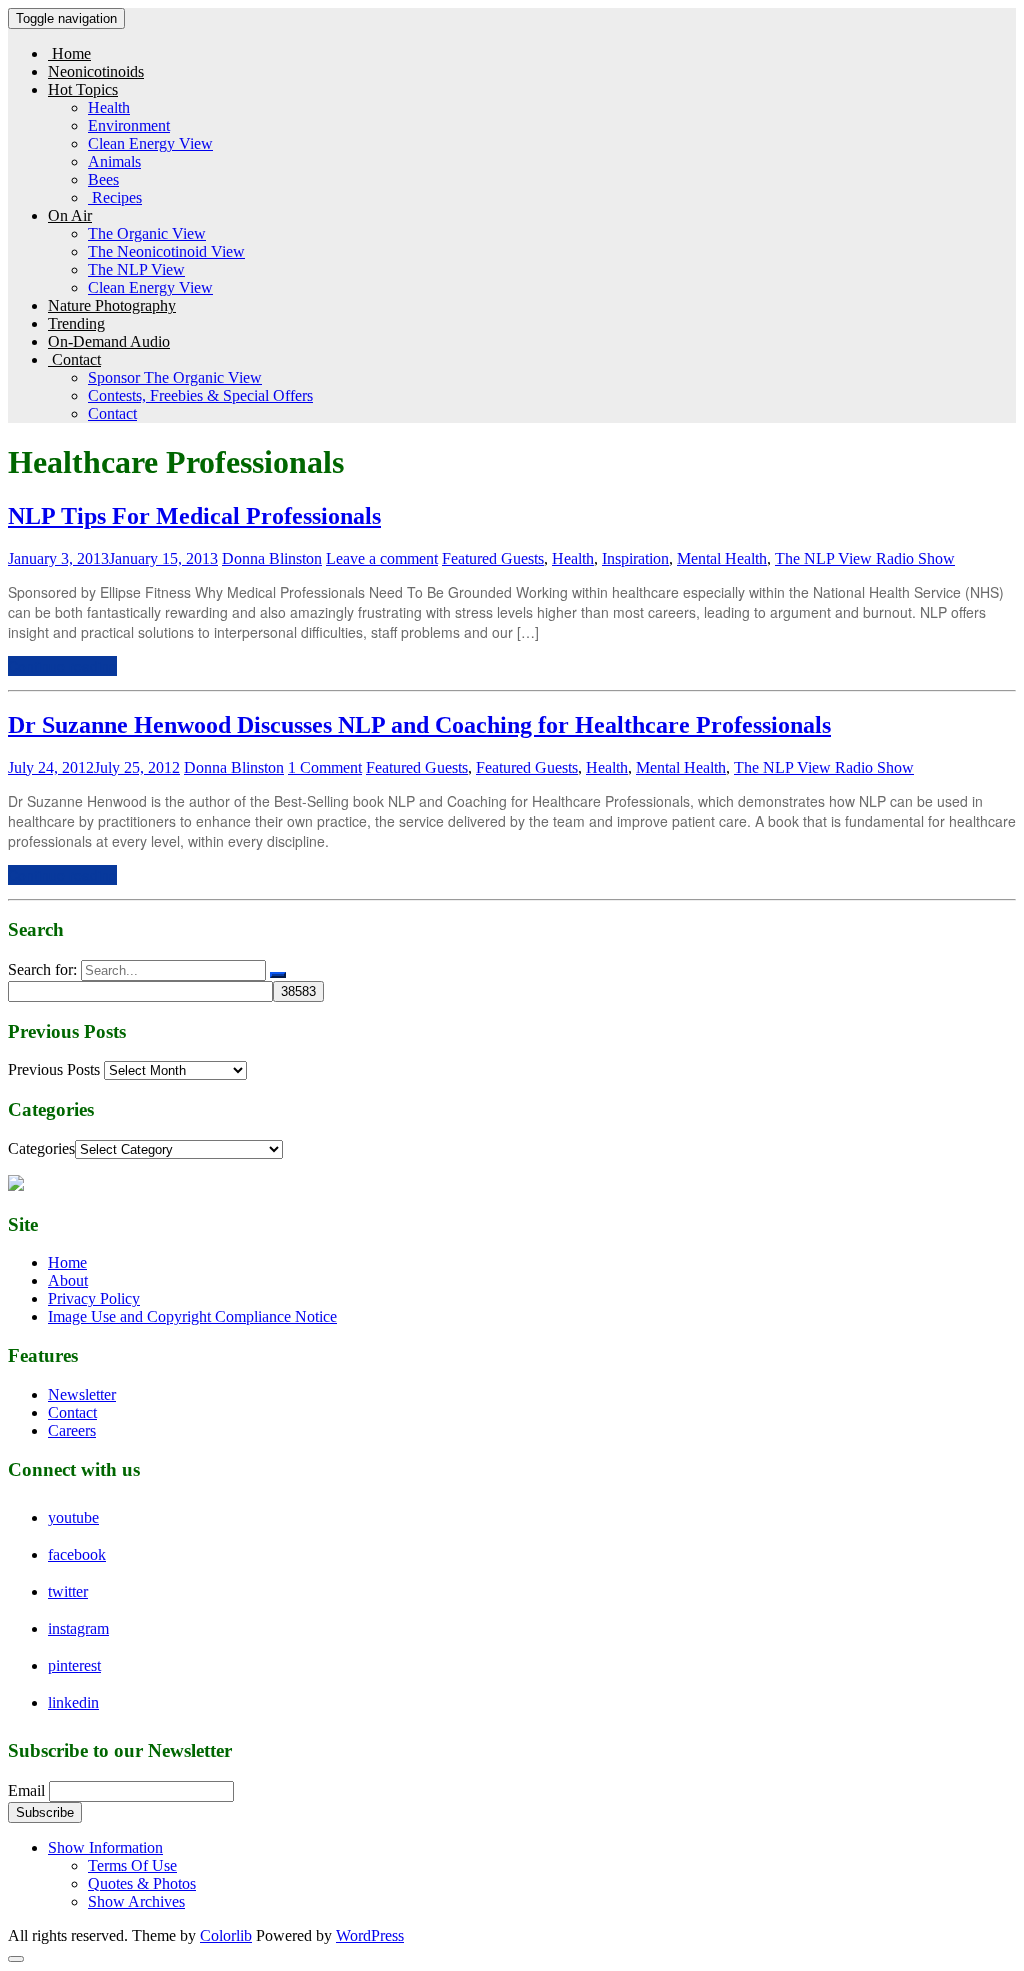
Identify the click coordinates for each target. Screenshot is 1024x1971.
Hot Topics (83, 89)
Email (26, 1790)
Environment (129, 125)
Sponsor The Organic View (175, 377)
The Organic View (147, 233)
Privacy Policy (94, 1298)
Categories (41, 1148)
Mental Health (722, 558)
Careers (72, 1430)
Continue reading (62, 666)
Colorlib (226, 1935)
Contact (74, 359)
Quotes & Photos (142, 1883)
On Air (70, 215)
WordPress (370, 1935)
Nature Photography (112, 305)
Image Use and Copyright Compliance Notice (192, 1316)
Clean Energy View (150, 143)
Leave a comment (382, 558)
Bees (103, 179)
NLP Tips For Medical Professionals (194, 516)
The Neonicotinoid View (166, 251)
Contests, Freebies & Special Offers (200, 395)
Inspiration (635, 558)
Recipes (115, 197)
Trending (76, 323)
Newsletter (82, 1394)
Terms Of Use (132, 1865)
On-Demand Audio (109, 341)
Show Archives (136, 1901)
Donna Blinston (272, 558)
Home (69, 53)
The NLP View (136, 269)
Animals (114, 161)
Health (109, 107)
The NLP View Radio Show (865, 558)
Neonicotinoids (96, 71)
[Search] (278, 975)
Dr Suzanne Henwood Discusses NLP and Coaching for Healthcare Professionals (419, 725)
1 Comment (325, 767)
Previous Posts (54, 1069)
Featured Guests (493, 558)
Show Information (105, 1847)
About (68, 1280)
